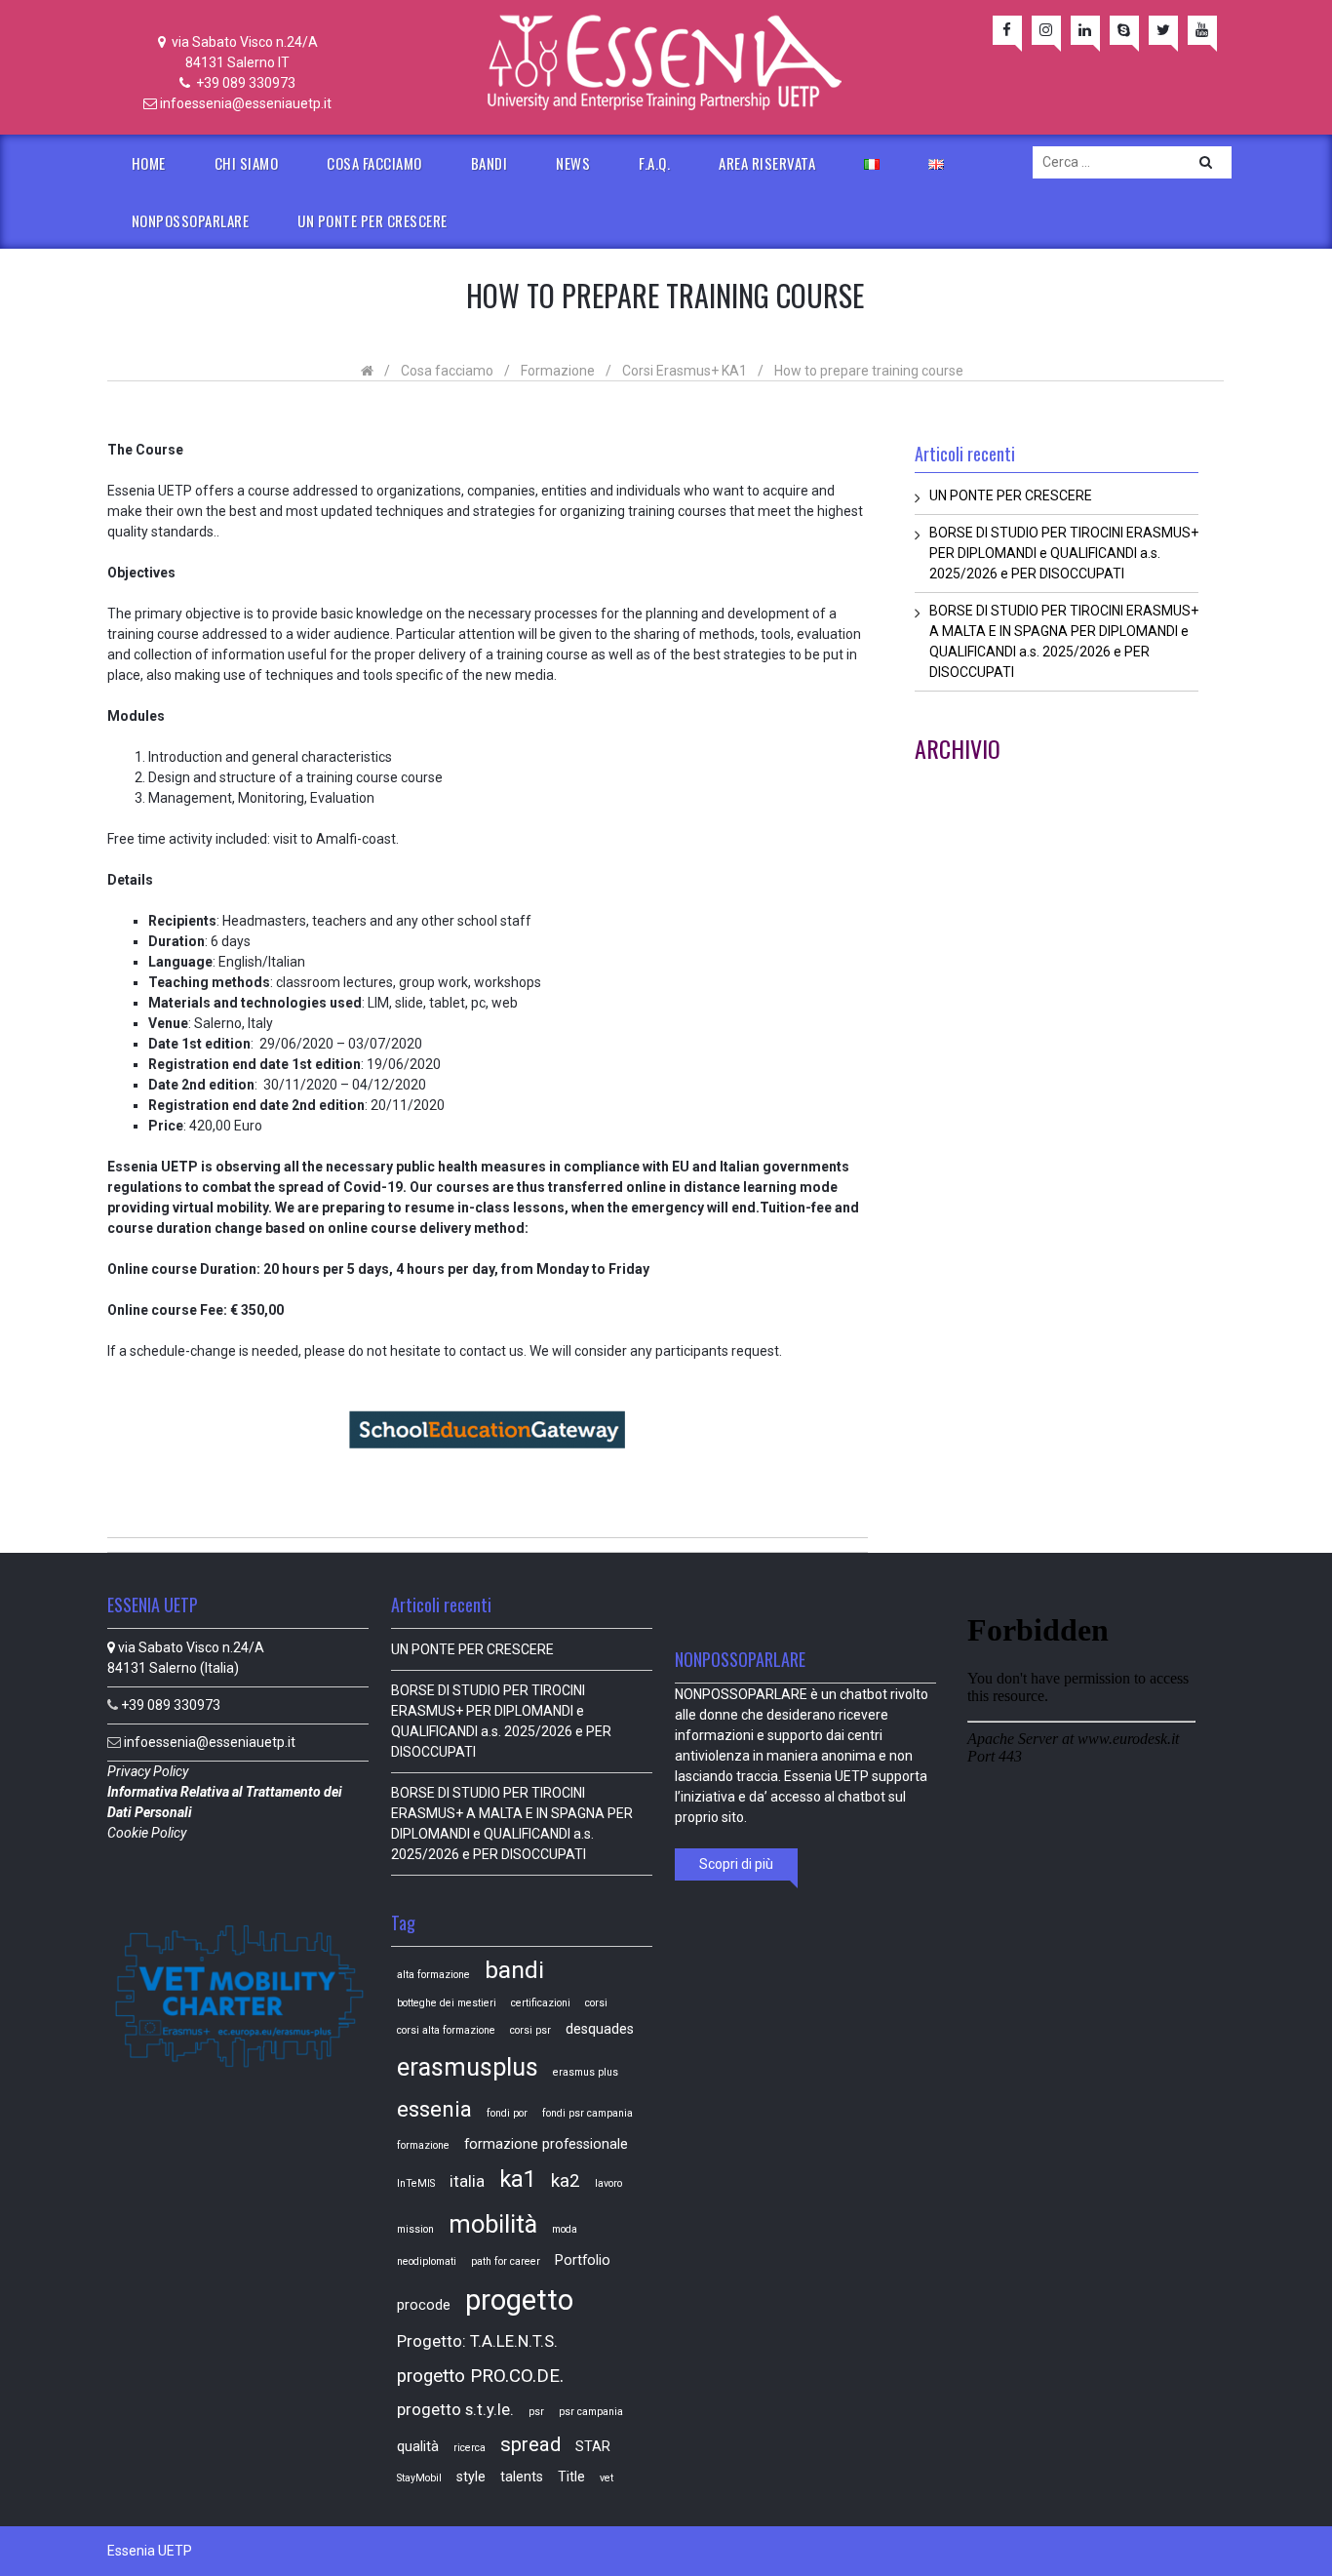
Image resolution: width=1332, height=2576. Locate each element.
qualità (418, 2446)
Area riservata (767, 163)
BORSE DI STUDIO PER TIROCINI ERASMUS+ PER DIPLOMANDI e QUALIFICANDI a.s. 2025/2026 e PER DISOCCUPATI (1064, 553)
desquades (600, 2029)
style (471, 2477)
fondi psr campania (588, 2113)
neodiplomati (427, 2261)
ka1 (518, 2179)
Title (571, 2477)
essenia (434, 2109)
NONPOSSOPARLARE (191, 220)
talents (522, 2477)
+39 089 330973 (244, 83)
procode (424, 2305)
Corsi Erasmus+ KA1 (685, 371)
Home (149, 163)
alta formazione (433, 1975)
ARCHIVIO (958, 748)
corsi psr (530, 2030)
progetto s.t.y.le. (455, 2410)
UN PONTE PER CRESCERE (372, 220)
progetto (519, 2300)
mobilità (493, 2224)
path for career (506, 2261)
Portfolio (583, 2260)
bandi (514, 1970)
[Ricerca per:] (1132, 162)
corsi (596, 2003)
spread (530, 2444)
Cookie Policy (148, 1833)
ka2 (566, 2181)
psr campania (591, 2412)
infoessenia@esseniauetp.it (246, 103)
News (573, 163)
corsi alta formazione (446, 2030)
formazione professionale (546, 2144)
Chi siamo (247, 163)
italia (467, 2181)
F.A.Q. (654, 163)
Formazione (558, 371)
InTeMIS (416, 2183)
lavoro (608, 2183)
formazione (423, 2145)
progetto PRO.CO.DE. (480, 2376)
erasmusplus (468, 2067)
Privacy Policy (149, 1771)
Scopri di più (736, 1864)
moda (565, 2229)
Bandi (490, 163)
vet (607, 2478)
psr (536, 2412)
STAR (593, 2446)
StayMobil (419, 2478)
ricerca (470, 2448)
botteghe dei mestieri (447, 2003)
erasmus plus (586, 2072)
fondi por (507, 2113)
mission (415, 2229)
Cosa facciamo (374, 163)
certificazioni (541, 2003)
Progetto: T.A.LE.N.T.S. (477, 2341)
